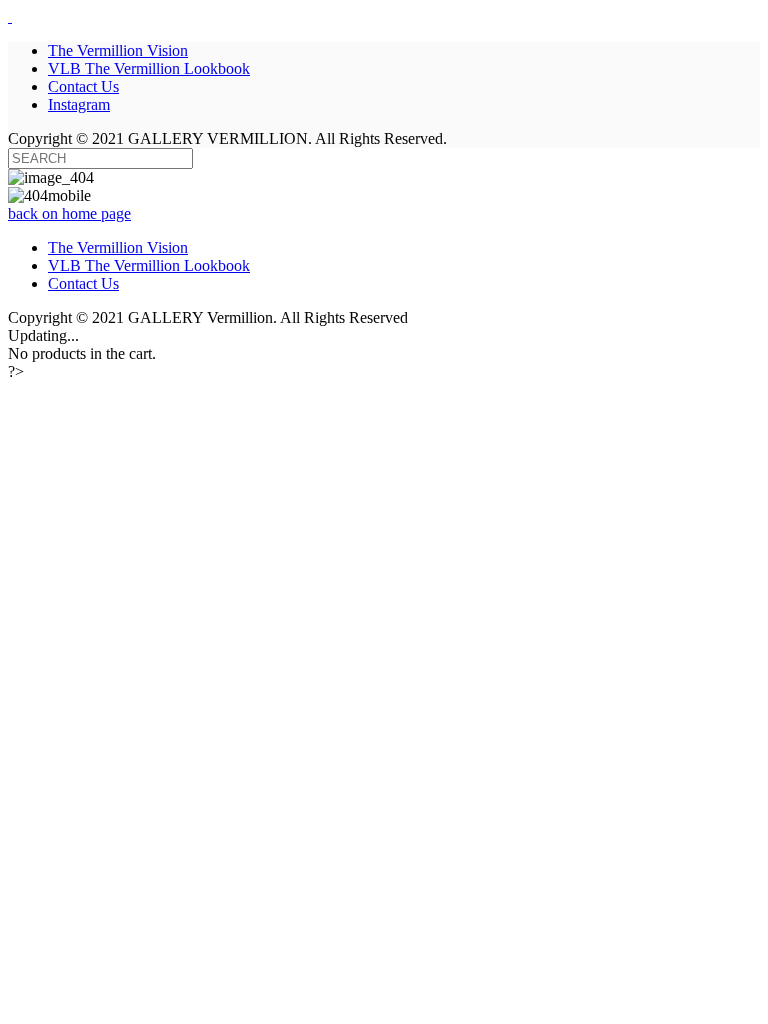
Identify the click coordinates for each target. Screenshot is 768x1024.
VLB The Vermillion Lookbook (149, 265)
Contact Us (83, 283)
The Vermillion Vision (118, 247)
